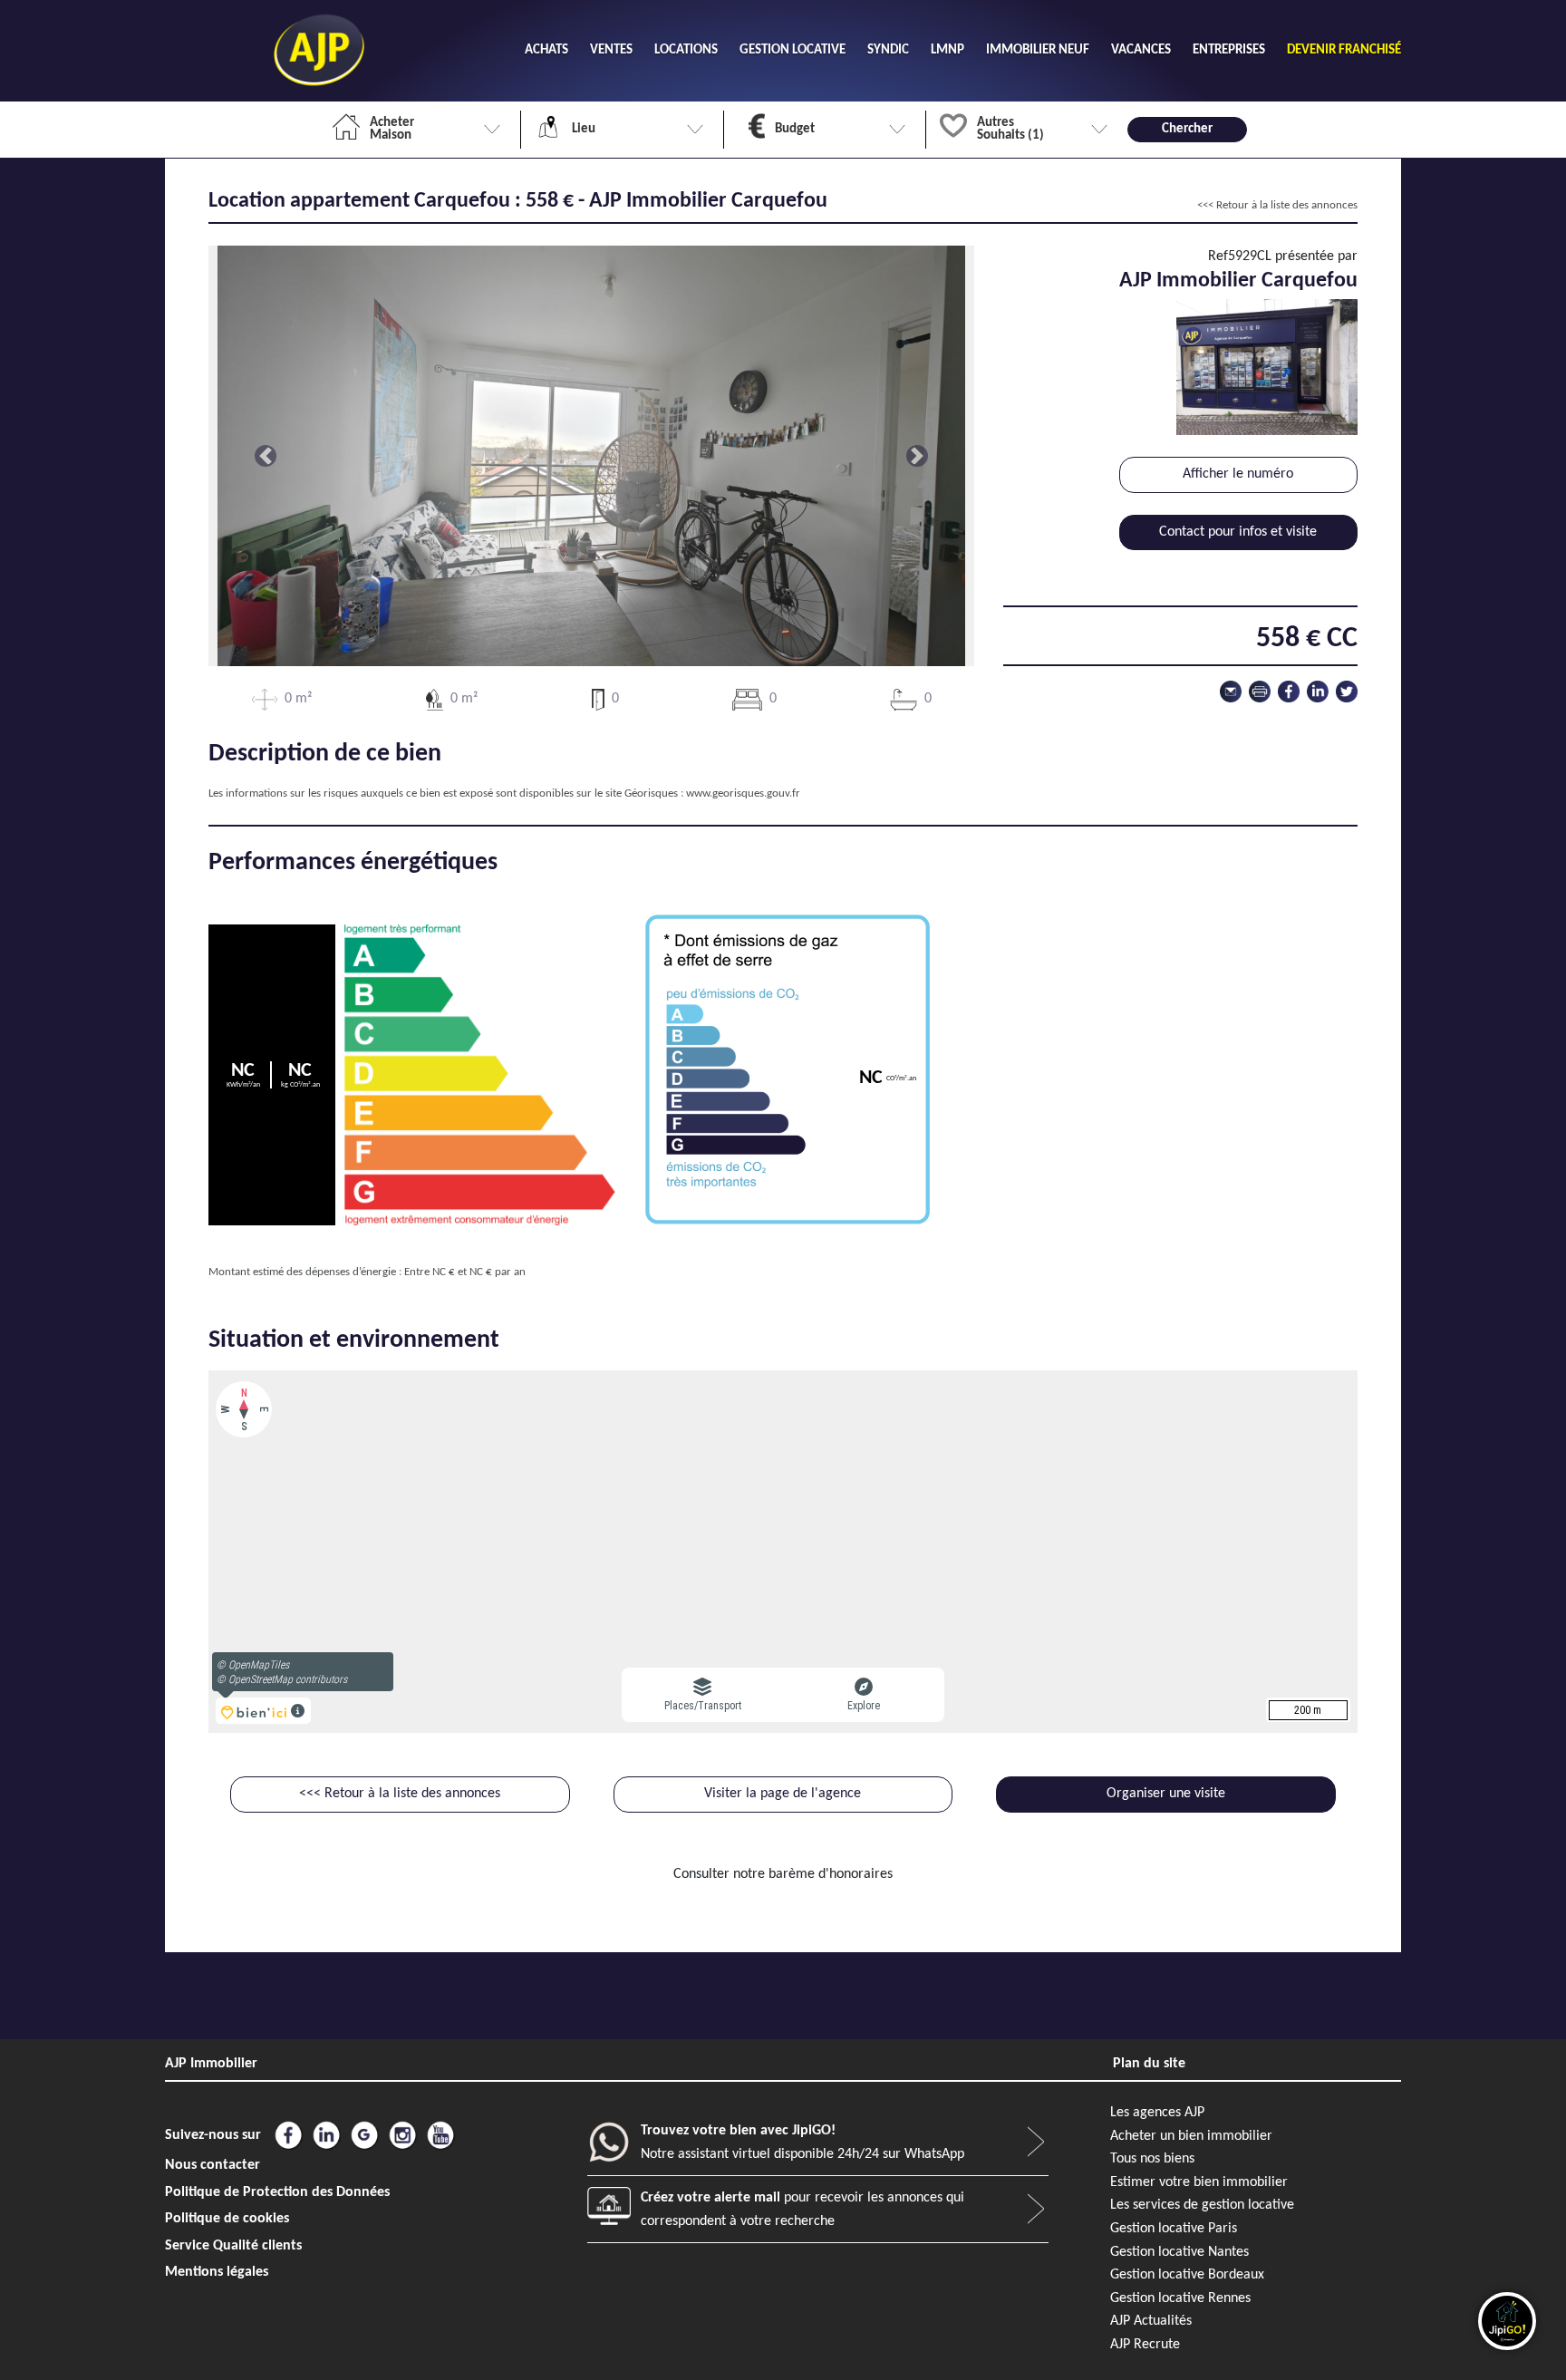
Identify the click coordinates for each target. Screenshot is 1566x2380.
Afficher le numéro (1238, 474)
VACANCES (1141, 50)
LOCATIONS (686, 50)
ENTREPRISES (1229, 50)
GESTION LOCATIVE (793, 50)
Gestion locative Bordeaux (1187, 2275)
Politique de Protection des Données (277, 2192)
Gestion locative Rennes (1180, 2298)
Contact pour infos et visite (1238, 532)
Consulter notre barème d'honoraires (783, 1874)
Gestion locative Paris (1174, 2229)
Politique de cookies (227, 2219)
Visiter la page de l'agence (783, 1794)
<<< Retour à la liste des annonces (1277, 205)
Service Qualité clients (233, 2246)
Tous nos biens (1152, 2159)
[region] (783, 1552)
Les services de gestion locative (1202, 2205)
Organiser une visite (1166, 1794)
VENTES (611, 50)
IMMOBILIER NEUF (1038, 50)
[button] (266, 456)
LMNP (947, 50)
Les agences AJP (1157, 2113)
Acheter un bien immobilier (1191, 2136)
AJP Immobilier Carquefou (1238, 281)
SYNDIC (888, 50)
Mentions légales (217, 2272)
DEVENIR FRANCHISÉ (1344, 50)
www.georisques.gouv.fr (743, 793)
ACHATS (546, 50)
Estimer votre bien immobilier (1199, 2182)
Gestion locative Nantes (1179, 2252)
